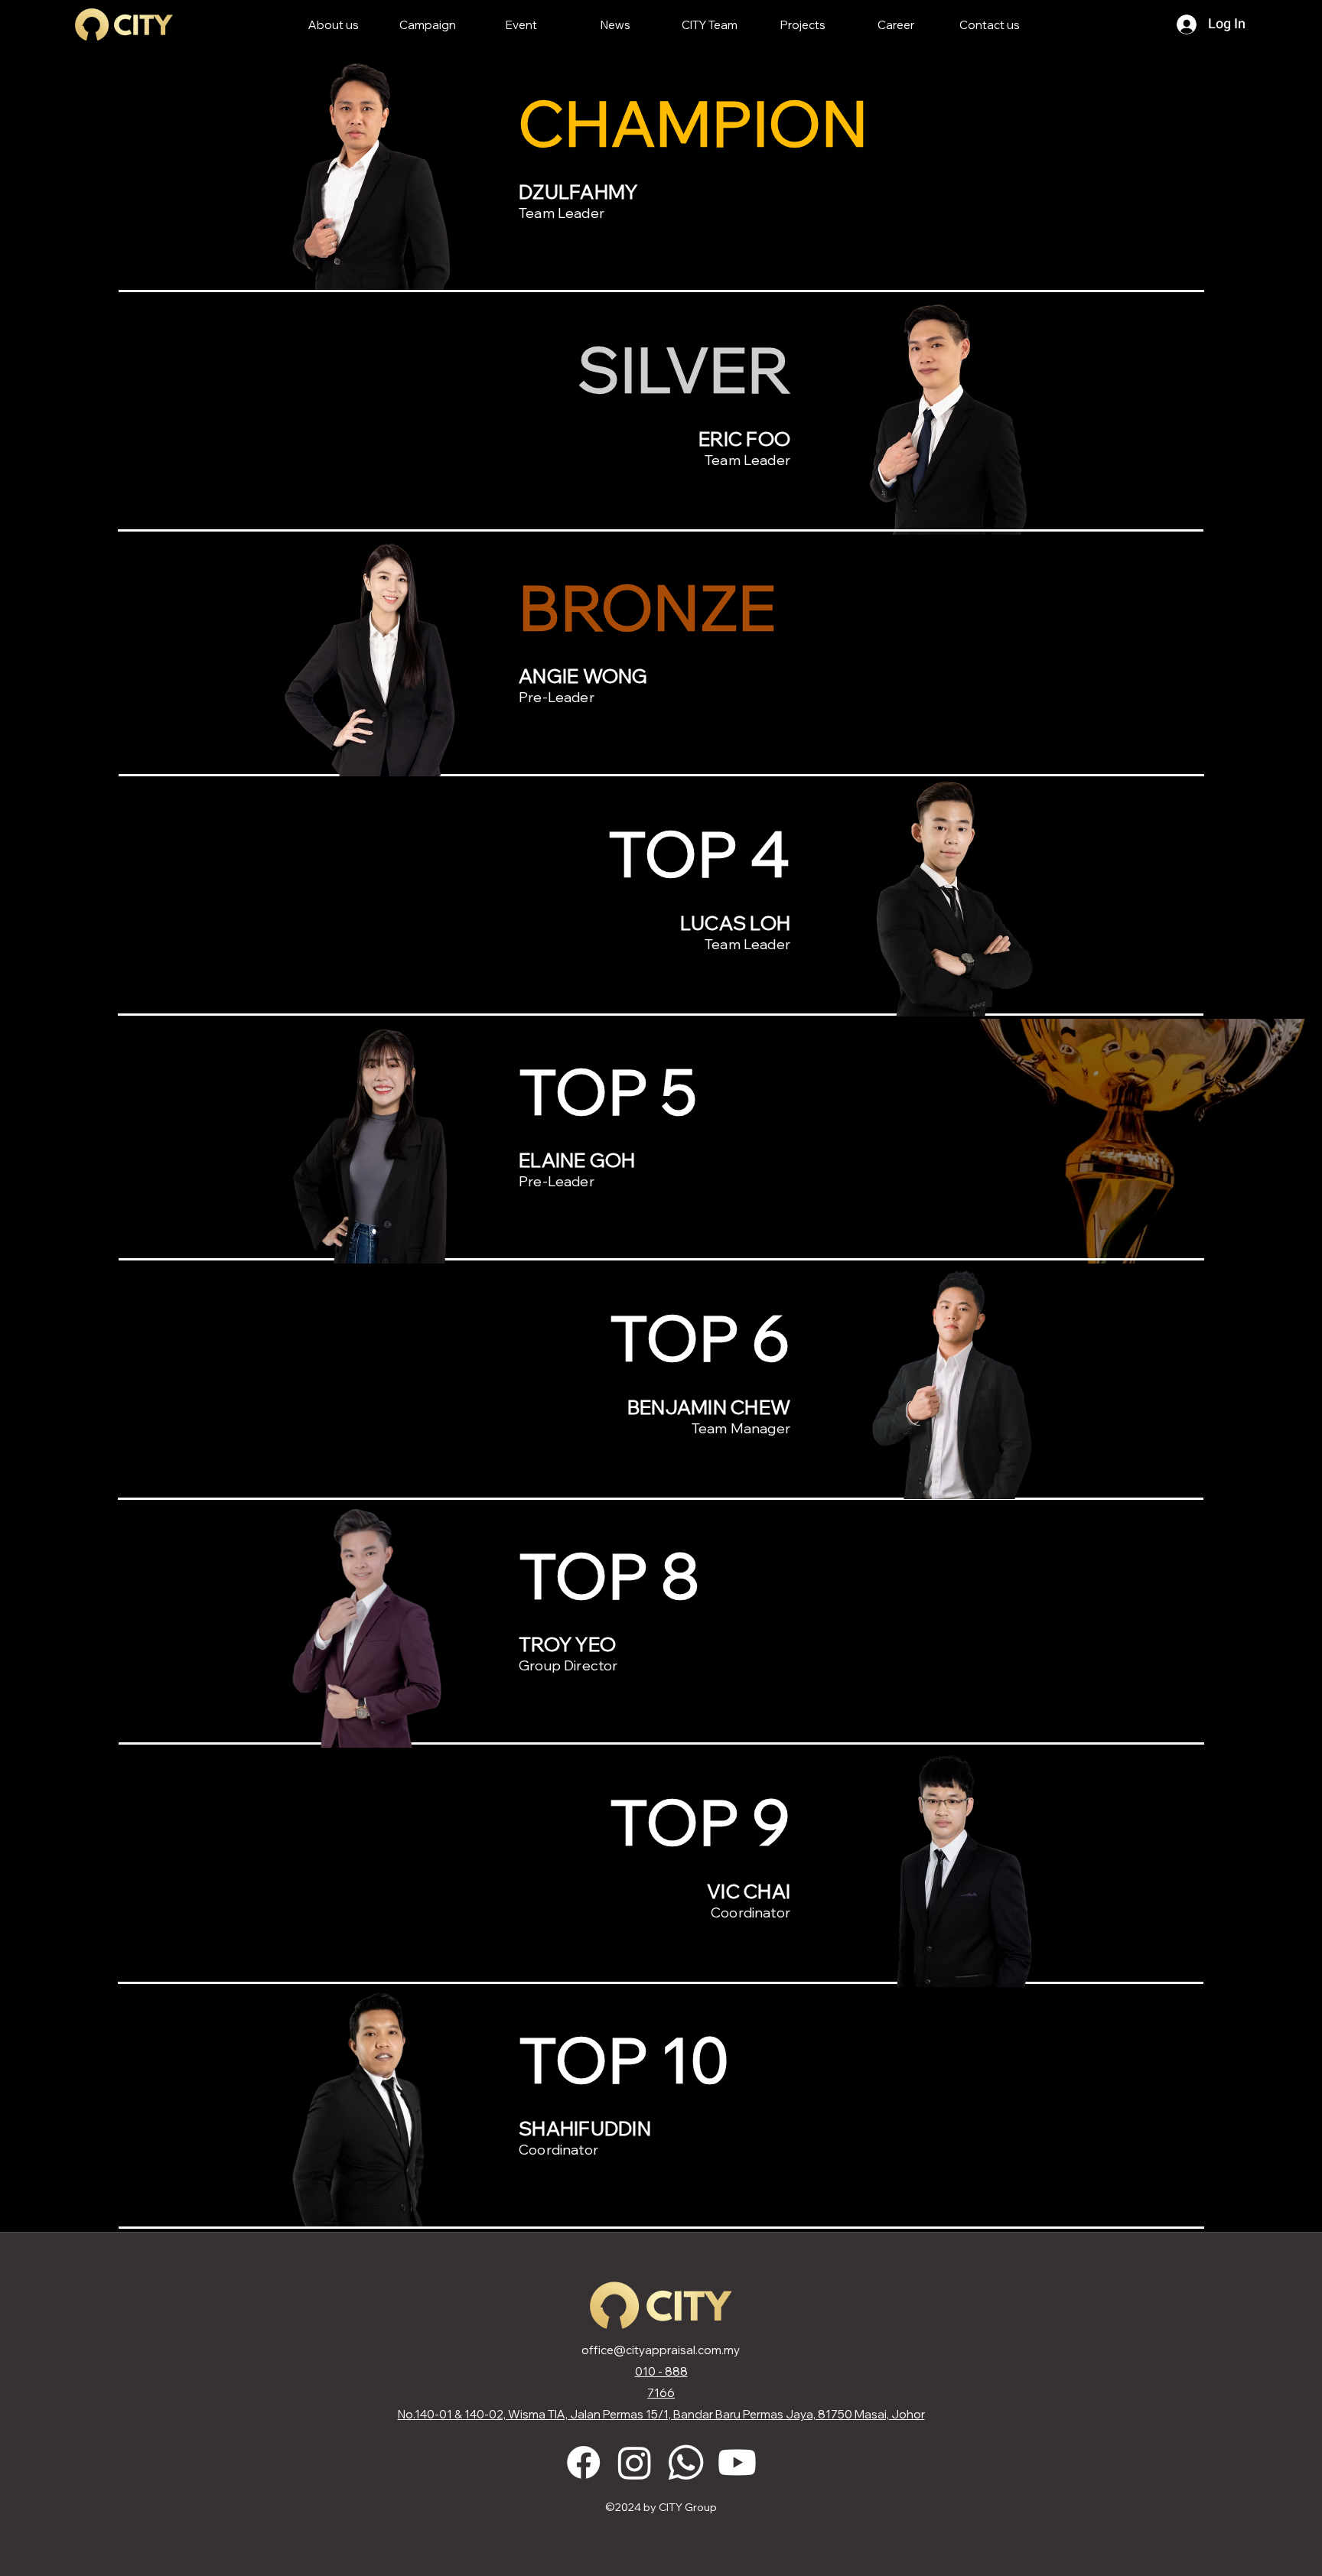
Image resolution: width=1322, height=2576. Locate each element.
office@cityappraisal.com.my (661, 2350)
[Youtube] (737, 2462)
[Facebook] (583, 2462)
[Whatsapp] (686, 2462)
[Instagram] (635, 2462)
